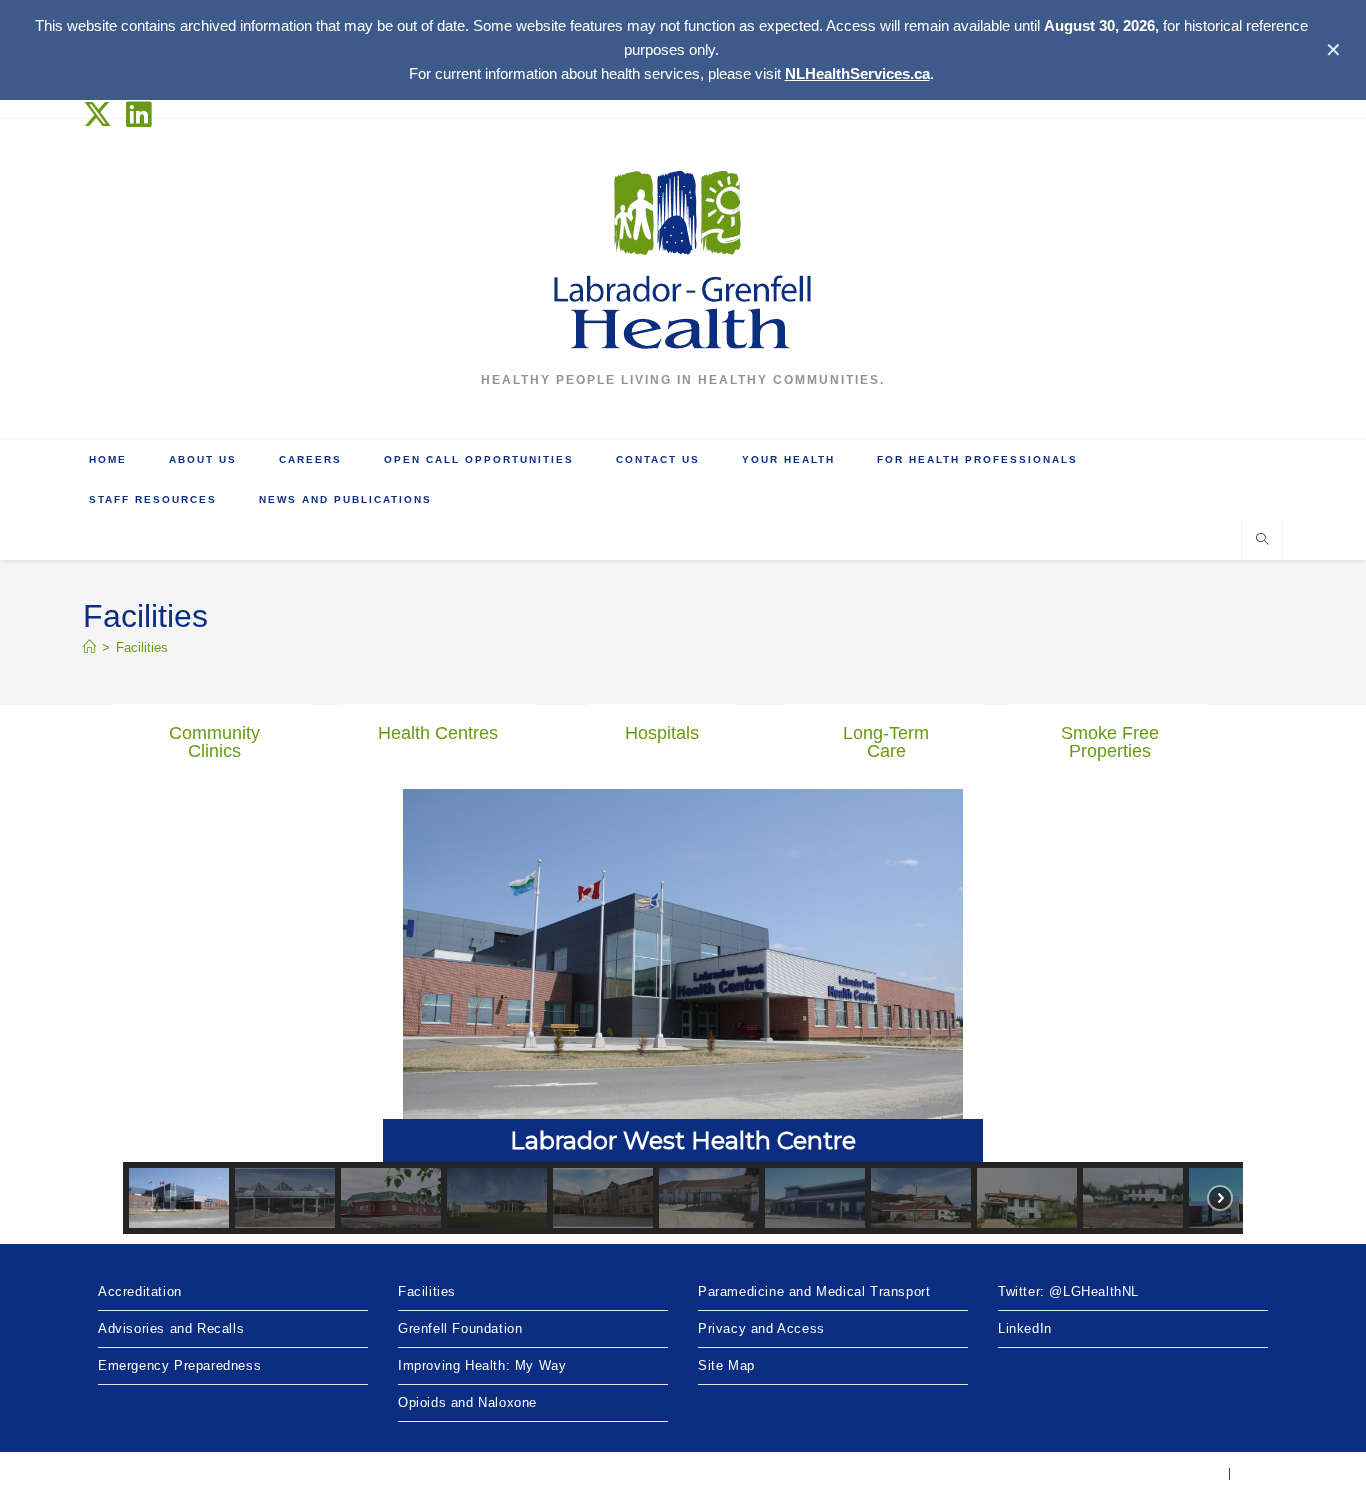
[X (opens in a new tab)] (101, 114)
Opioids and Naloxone (467, 1402)
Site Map (726, 1365)
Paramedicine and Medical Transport (814, 1291)
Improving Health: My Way (482, 1365)
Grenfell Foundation (460, 1328)
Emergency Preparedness (179, 1365)
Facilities (142, 647)
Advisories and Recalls (171, 1328)
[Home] (89, 647)
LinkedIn (1025, 1328)
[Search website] (1262, 541)
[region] (683, 1011)
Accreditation (140, 1291)
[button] (683, 975)
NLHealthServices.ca (857, 73)
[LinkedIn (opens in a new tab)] (139, 114)
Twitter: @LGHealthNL (1068, 1291)
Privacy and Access (761, 1328)
